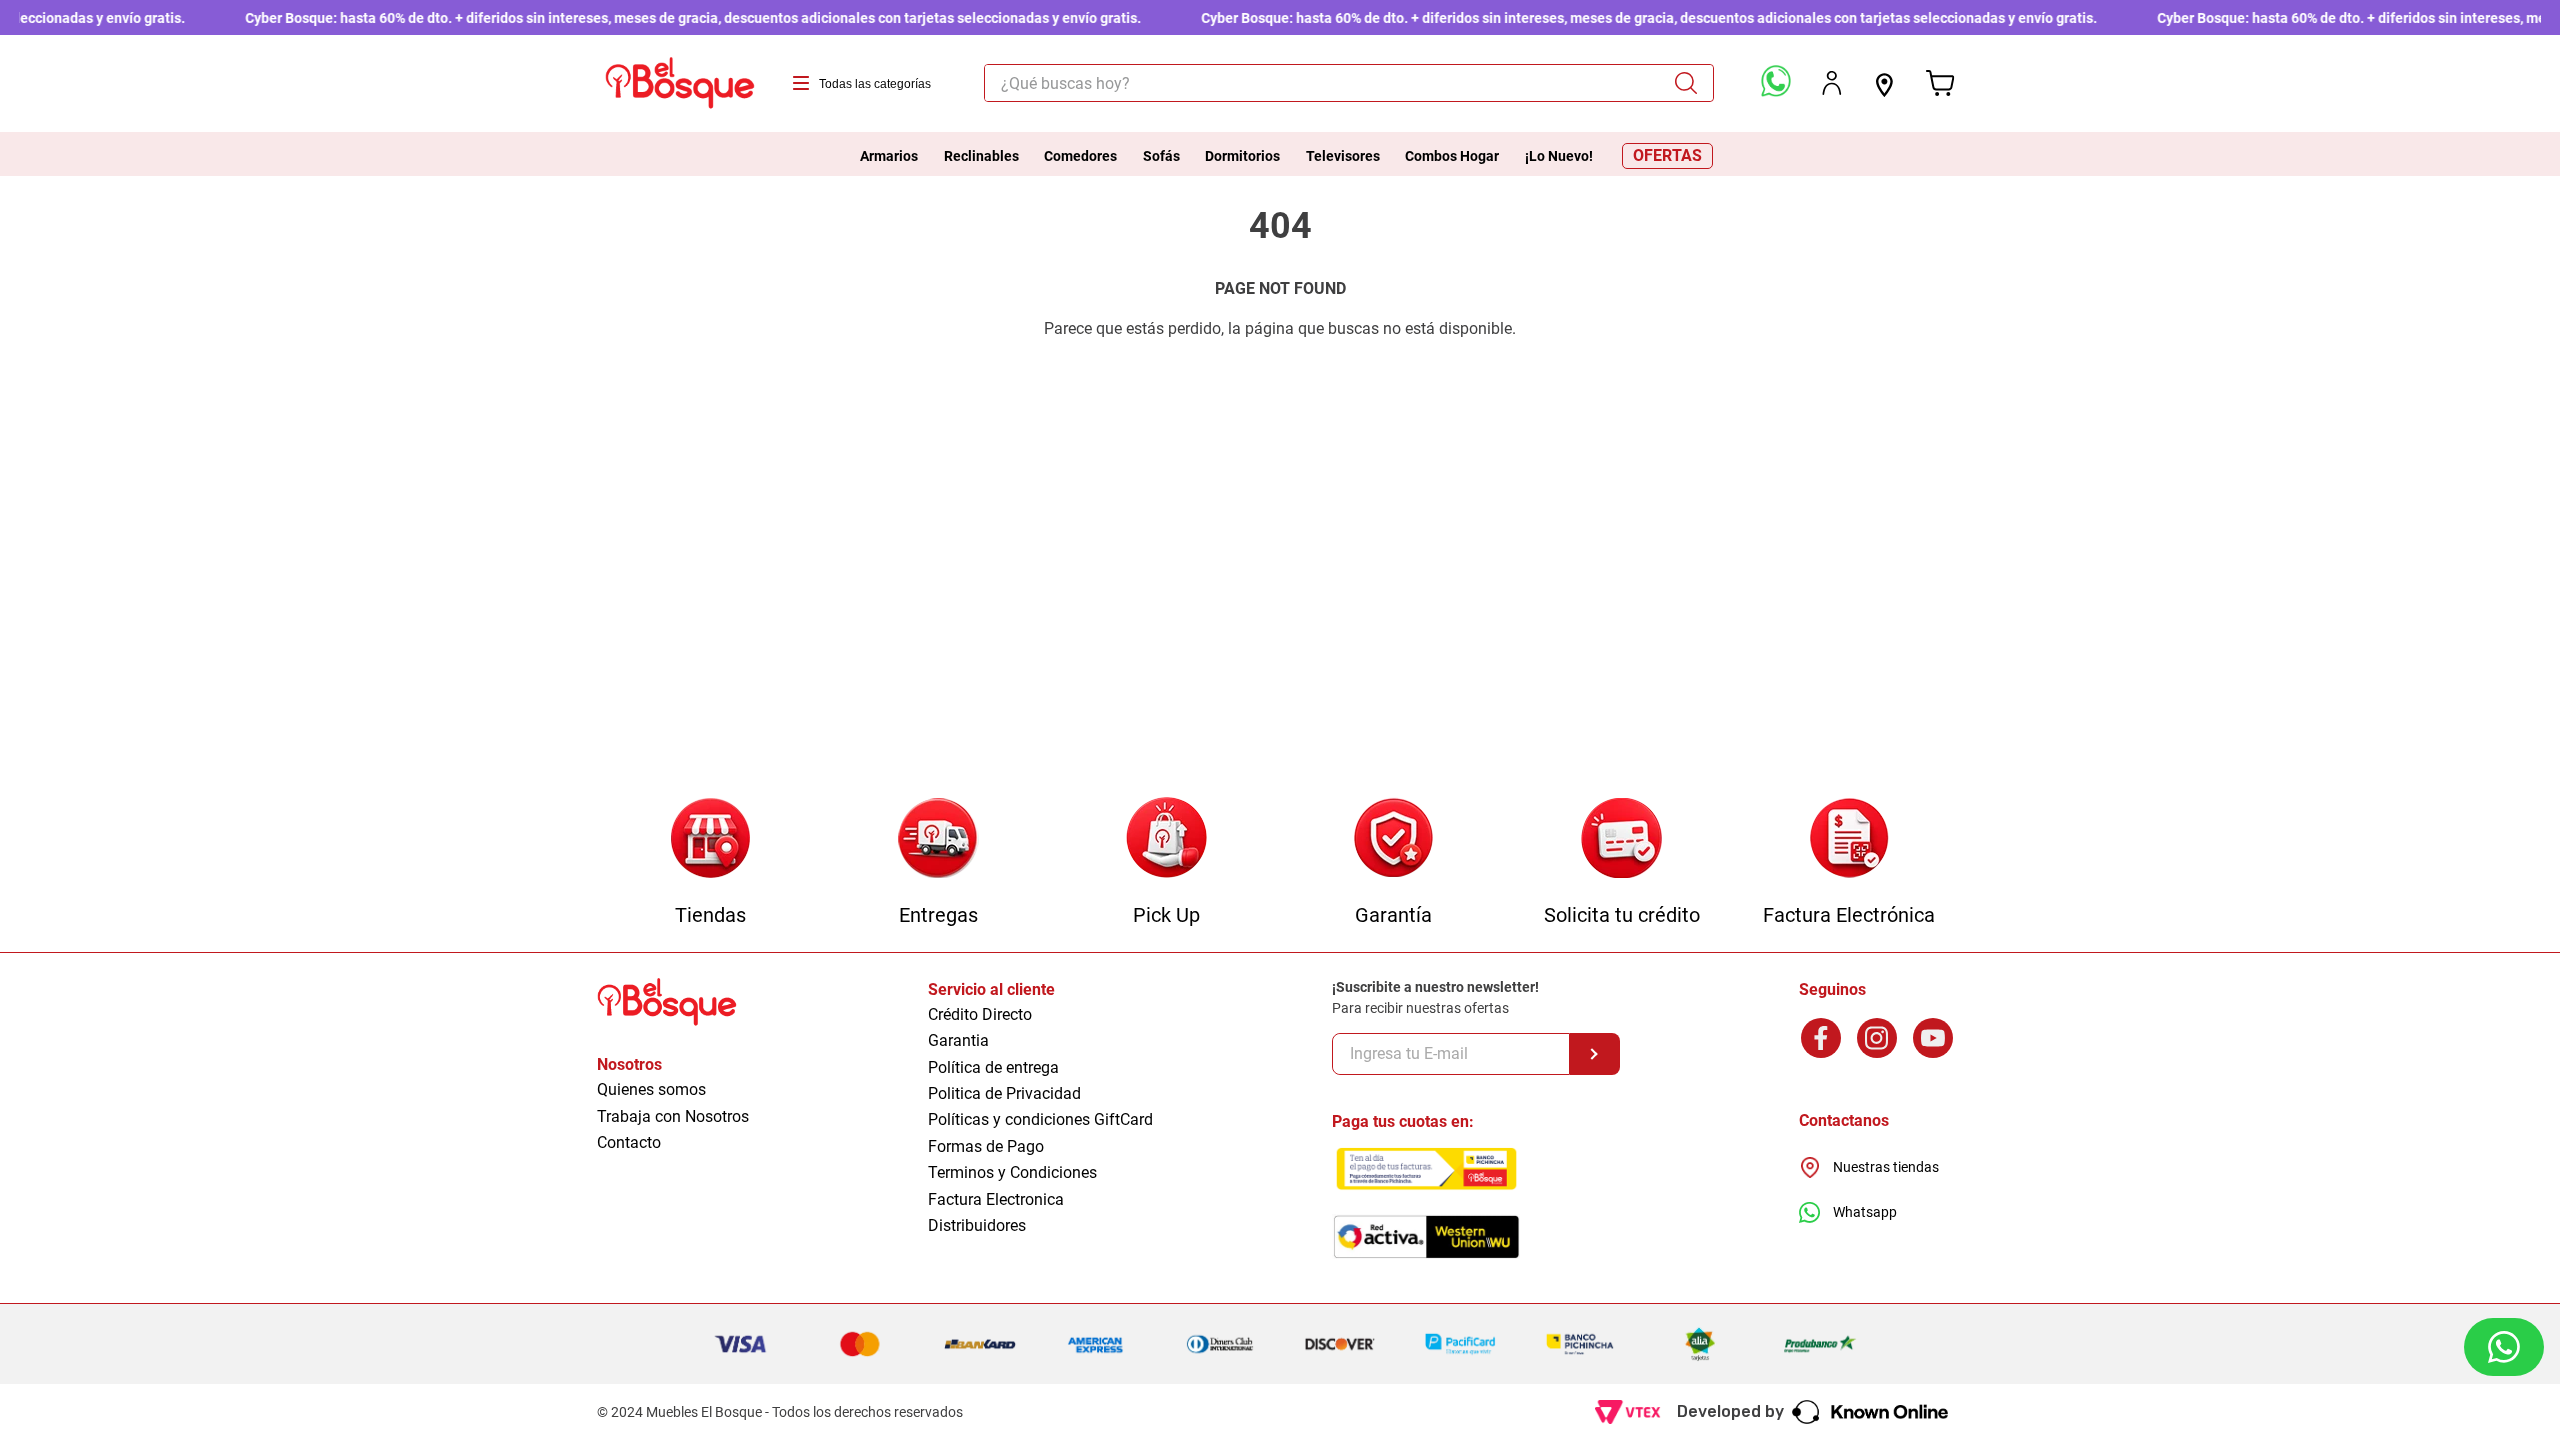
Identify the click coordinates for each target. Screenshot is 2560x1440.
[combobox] (1349, 83)
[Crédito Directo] (1621, 839)
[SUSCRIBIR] (1595, 1054)
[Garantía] (1393, 839)
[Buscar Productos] (1693, 83)
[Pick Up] (1166, 839)
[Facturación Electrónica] (1849, 839)
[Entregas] (938, 839)
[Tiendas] (710, 839)
